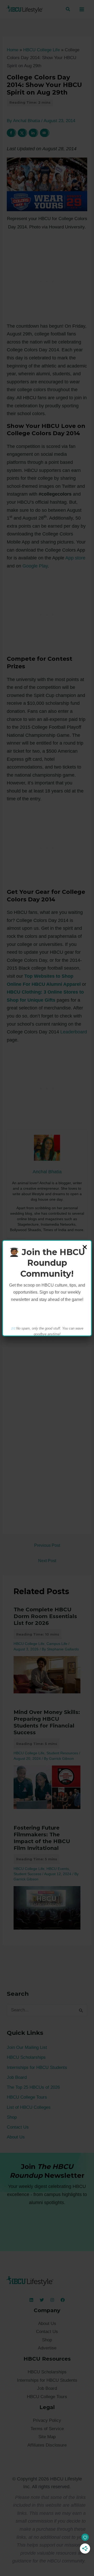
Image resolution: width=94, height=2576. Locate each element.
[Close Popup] (85, 1248)
